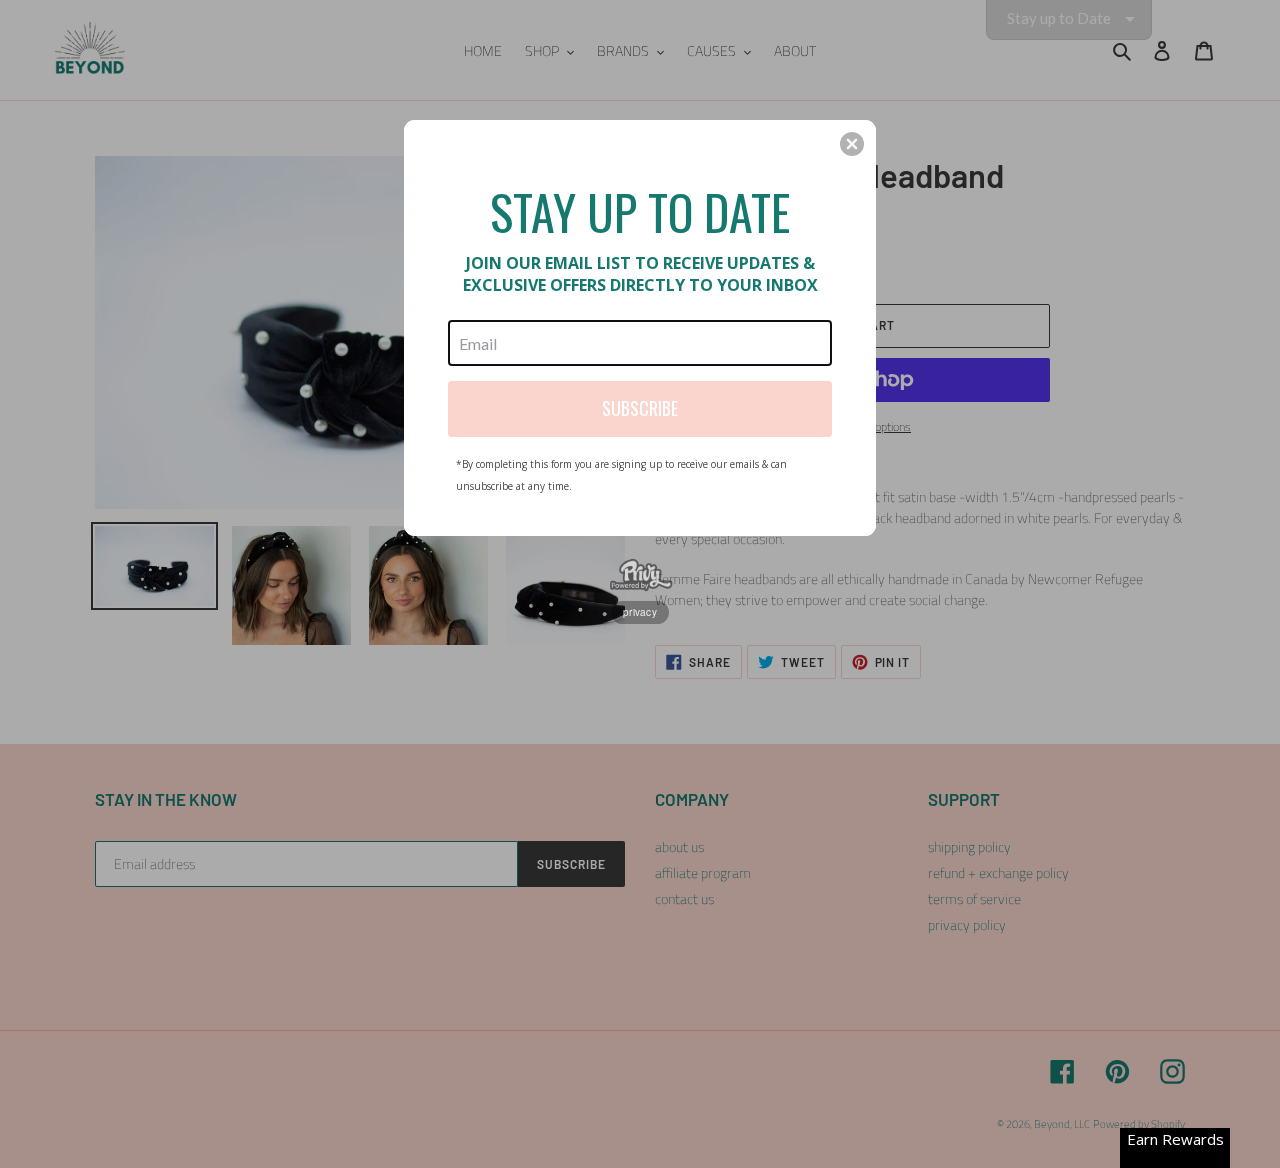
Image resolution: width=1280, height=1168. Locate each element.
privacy (640, 612)
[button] (852, 144)
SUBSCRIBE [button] (640, 408)
